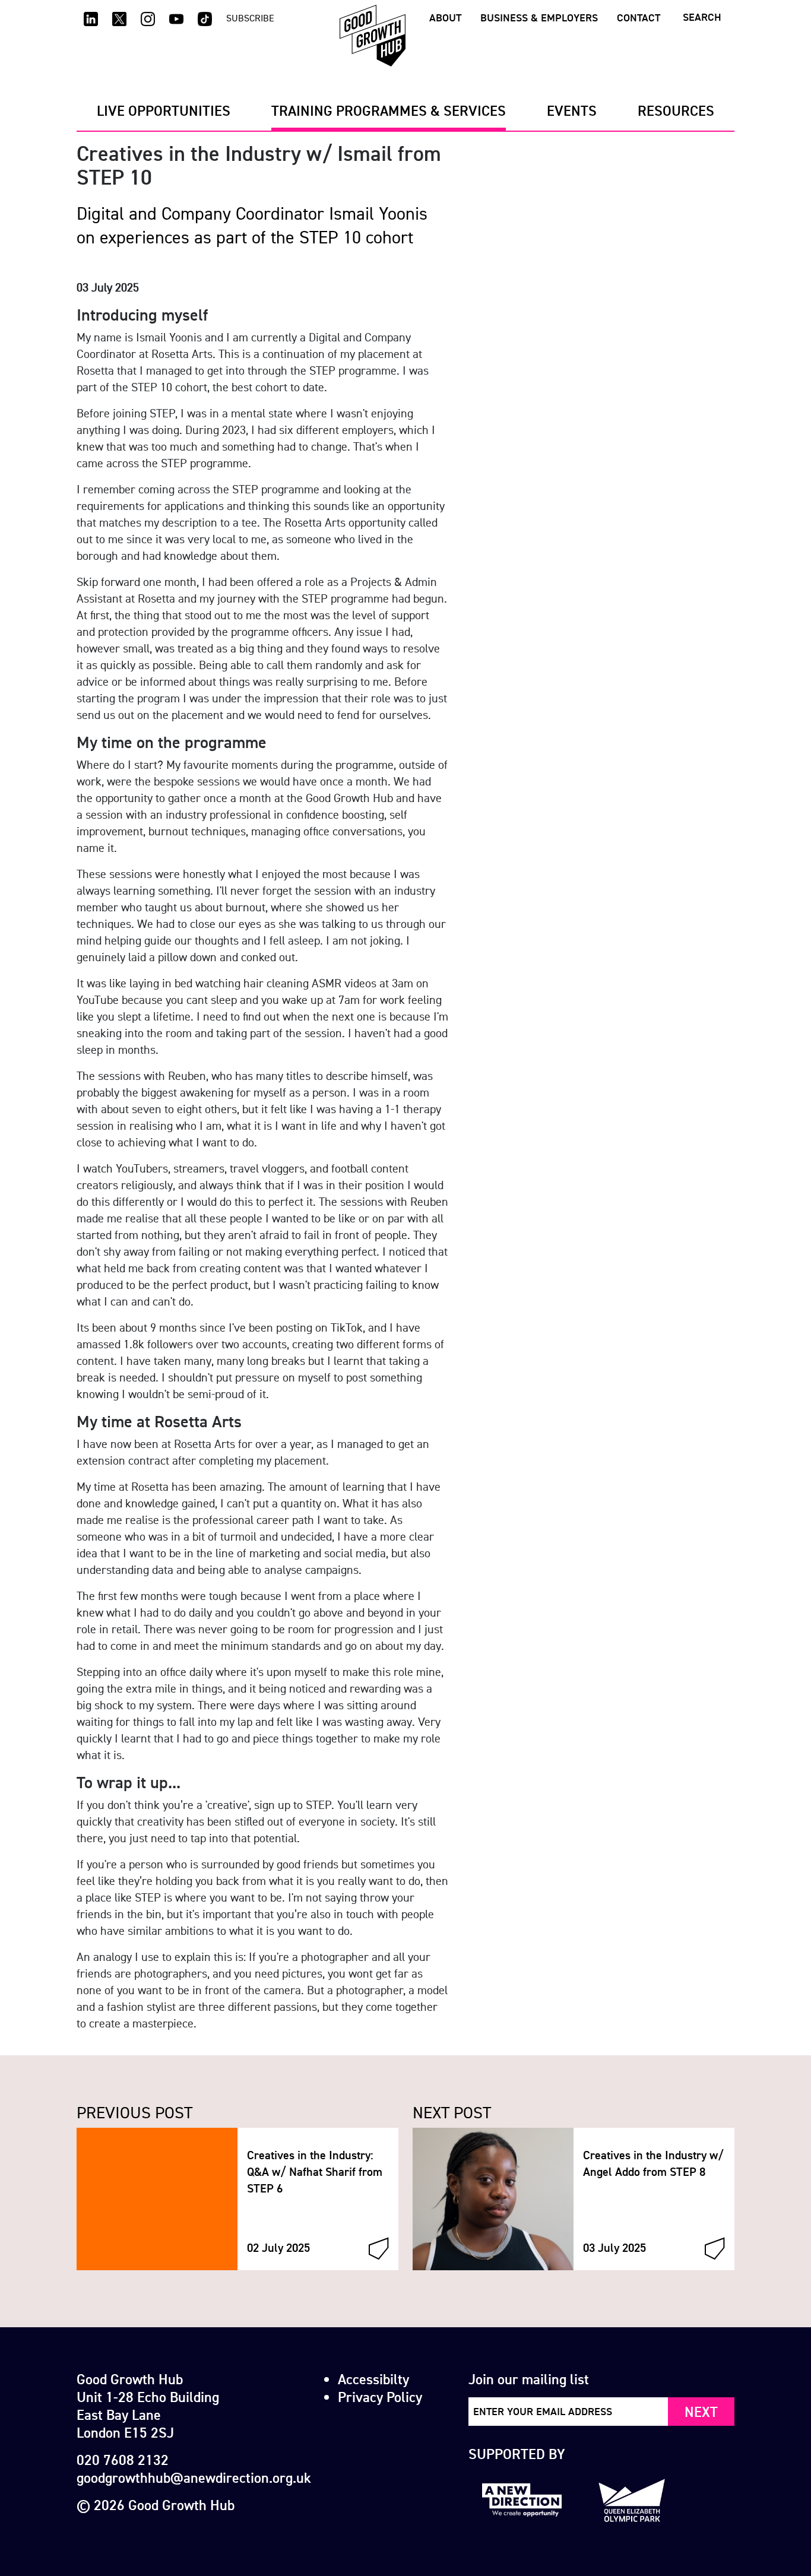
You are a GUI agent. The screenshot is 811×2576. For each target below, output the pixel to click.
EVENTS (572, 110)
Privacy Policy (380, 2397)
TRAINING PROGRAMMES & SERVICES (389, 110)
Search (702, 17)
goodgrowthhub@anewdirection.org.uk (194, 2477)
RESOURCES (676, 110)
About (445, 18)
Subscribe (250, 18)
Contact (639, 18)
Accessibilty (373, 2379)
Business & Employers (539, 18)
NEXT (701, 2412)
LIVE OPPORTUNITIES (164, 110)
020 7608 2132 (123, 2460)
